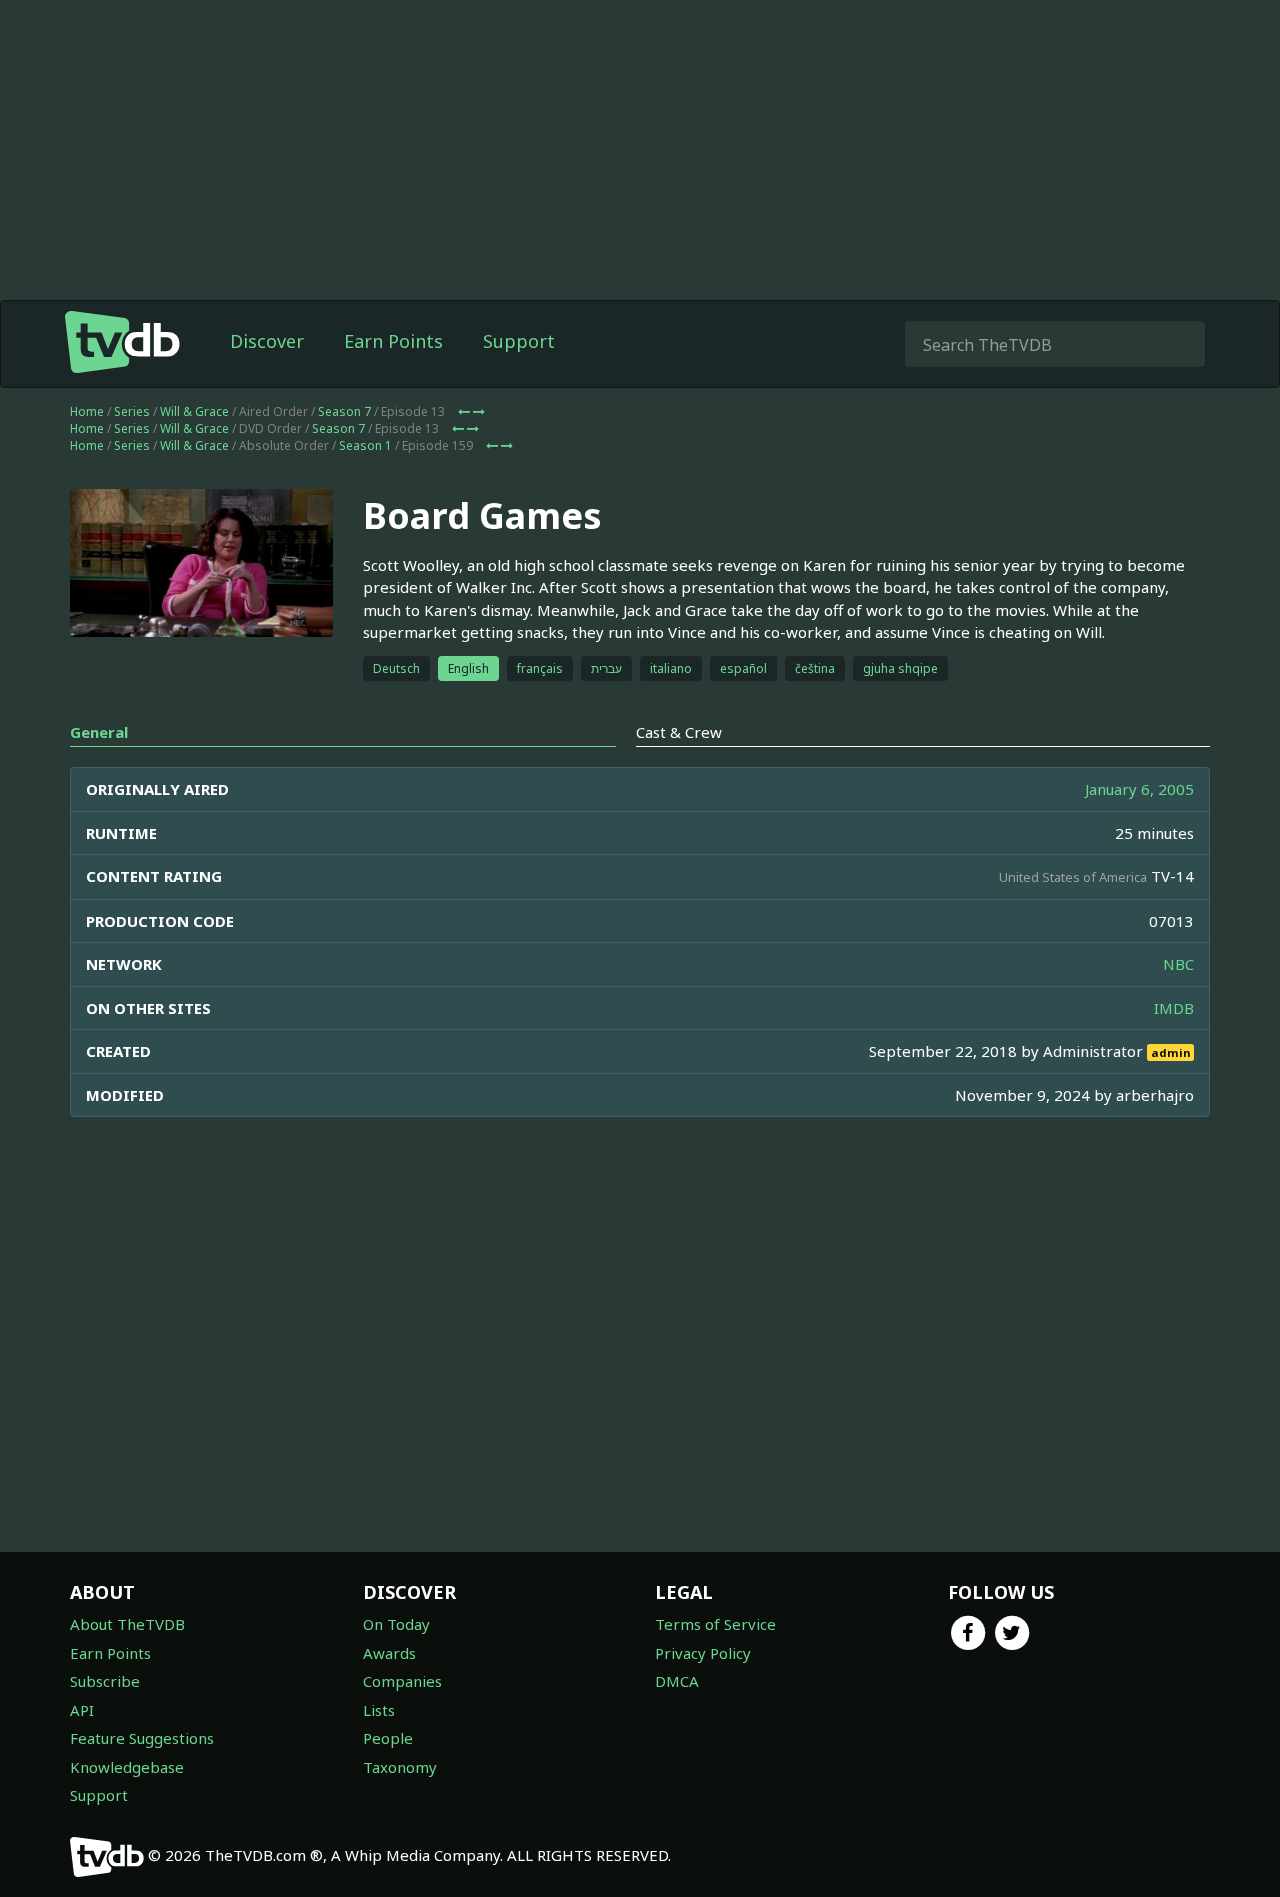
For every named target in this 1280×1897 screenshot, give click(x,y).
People (388, 1738)
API (82, 1710)
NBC (1178, 964)
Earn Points (393, 341)
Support (519, 341)
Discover (267, 341)
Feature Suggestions (142, 1738)
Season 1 (365, 445)
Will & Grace (194, 411)
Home (87, 411)
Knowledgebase (127, 1767)
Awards (389, 1653)
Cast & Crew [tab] (679, 732)
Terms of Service (715, 1624)
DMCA (677, 1681)
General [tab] (99, 732)
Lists (379, 1710)
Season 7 (344, 411)
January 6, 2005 (1139, 789)
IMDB (1174, 1008)
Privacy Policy (703, 1653)
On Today (396, 1624)
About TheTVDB (127, 1624)
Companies (402, 1681)
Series (132, 411)
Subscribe (105, 1681)
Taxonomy (400, 1767)
